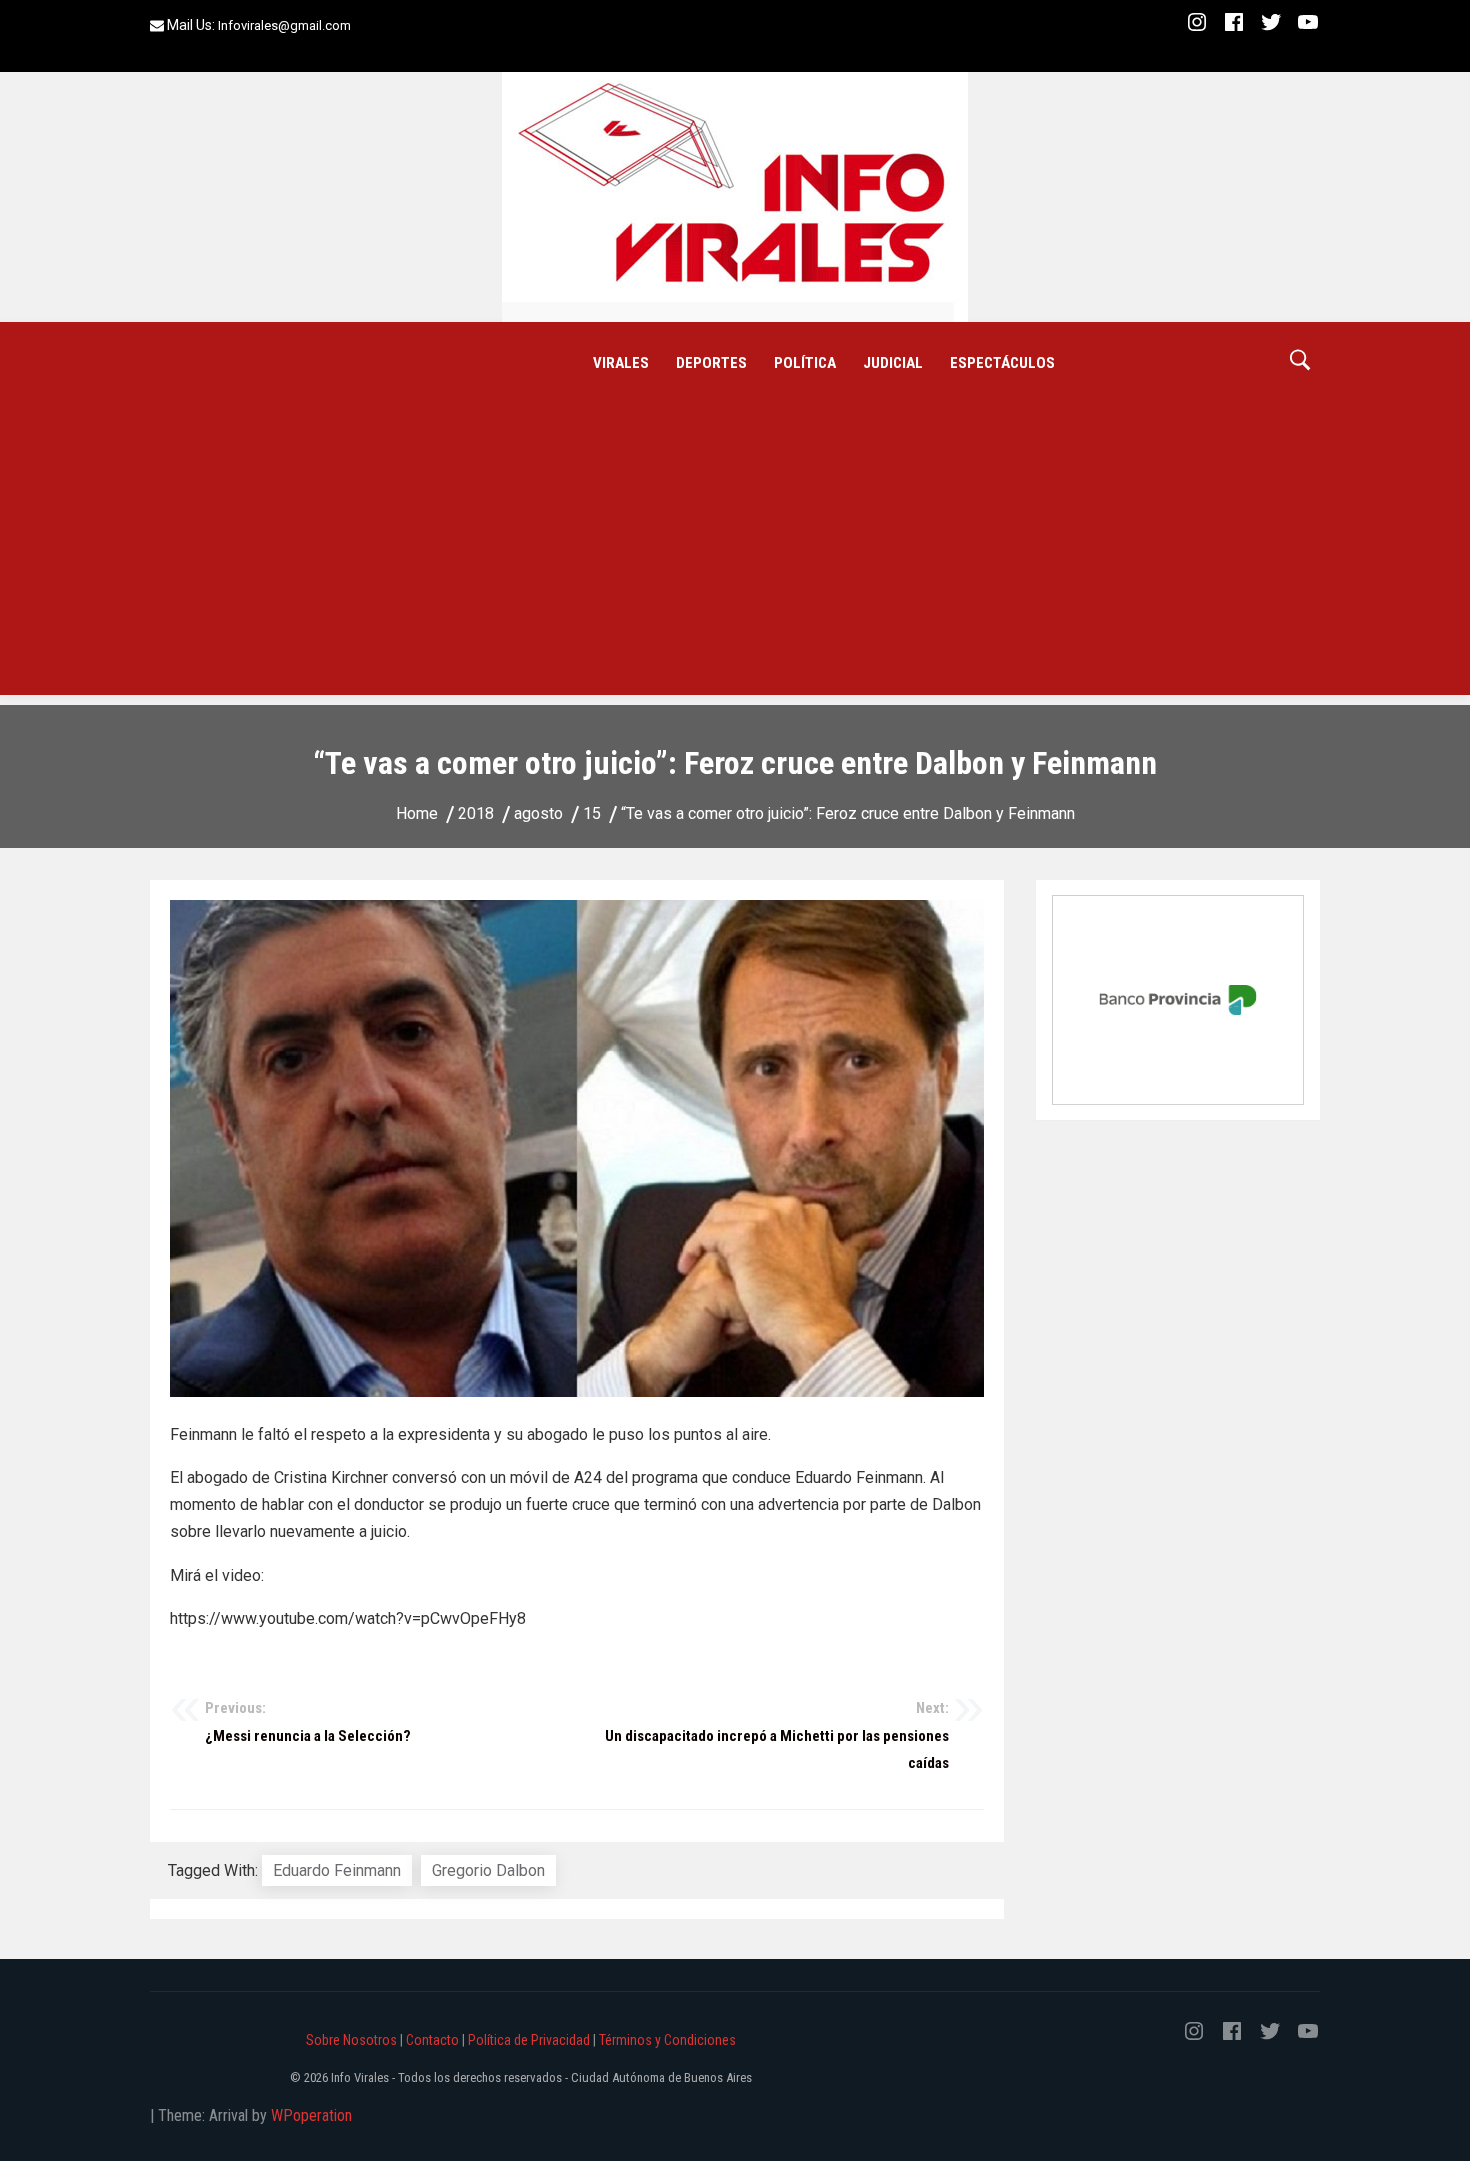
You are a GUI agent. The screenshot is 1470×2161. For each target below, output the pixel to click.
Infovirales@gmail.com (284, 25)
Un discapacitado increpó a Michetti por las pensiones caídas (777, 1735)
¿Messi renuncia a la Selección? (308, 1722)
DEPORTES (711, 363)
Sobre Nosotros (351, 2040)
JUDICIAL (893, 363)
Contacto (432, 2040)
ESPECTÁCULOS (1002, 363)
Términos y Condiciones (667, 2040)
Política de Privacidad (529, 2040)
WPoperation (311, 2115)
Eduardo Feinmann (337, 1870)
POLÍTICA (805, 363)
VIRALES (621, 363)
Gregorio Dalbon (488, 1870)
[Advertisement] (735, 555)
